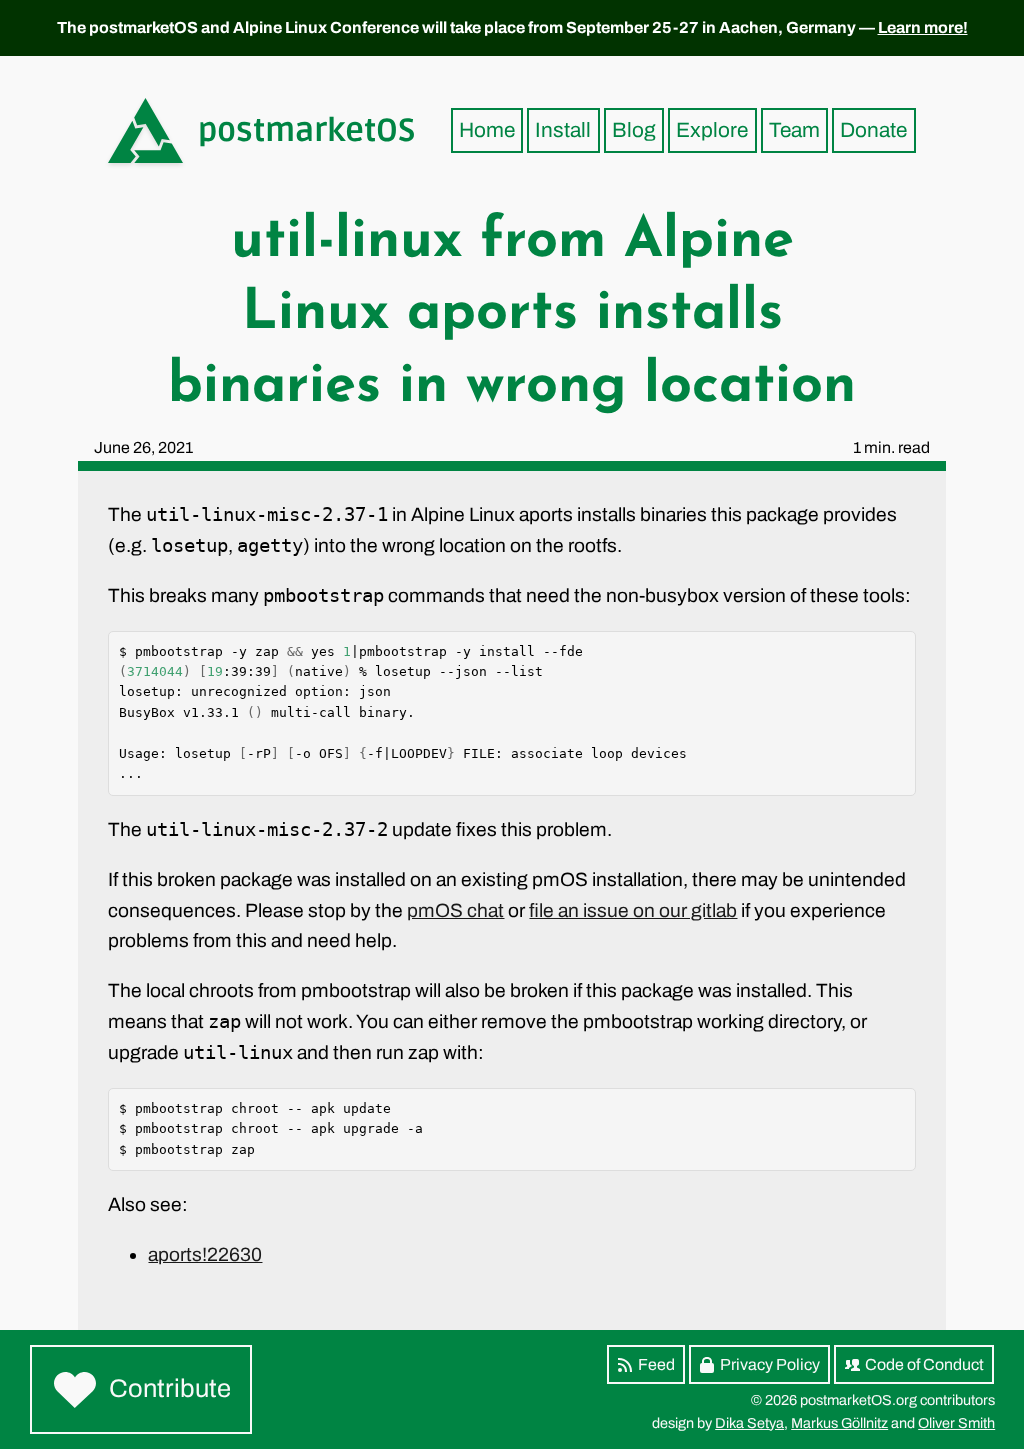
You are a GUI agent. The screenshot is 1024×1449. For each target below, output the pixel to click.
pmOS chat (455, 910)
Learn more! (923, 27)
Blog (634, 130)
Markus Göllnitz (839, 1423)
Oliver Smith (956, 1423)
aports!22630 (205, 1254)
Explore (712, 130)
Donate (873, 130)
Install (563, 130)
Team (794, 130)
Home (487, 130)
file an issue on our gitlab (633, 910)
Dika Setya (749, 1423)
